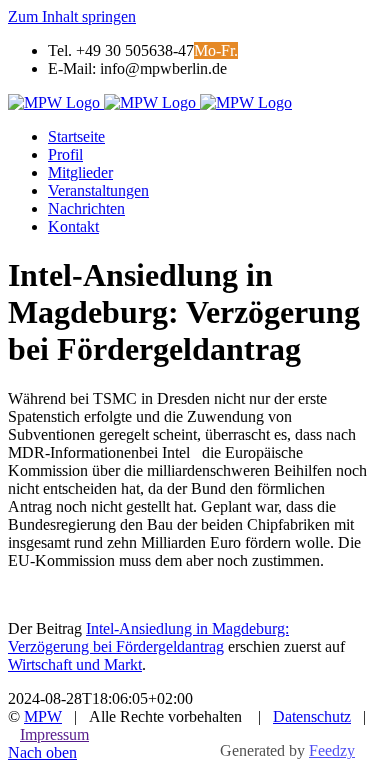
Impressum (54, 734)
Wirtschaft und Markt (75, 664)
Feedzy (332, 750)
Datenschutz (312, 716)
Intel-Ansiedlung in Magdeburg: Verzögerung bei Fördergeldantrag (148, 637)
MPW (43, 716)
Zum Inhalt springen (72, 16)
